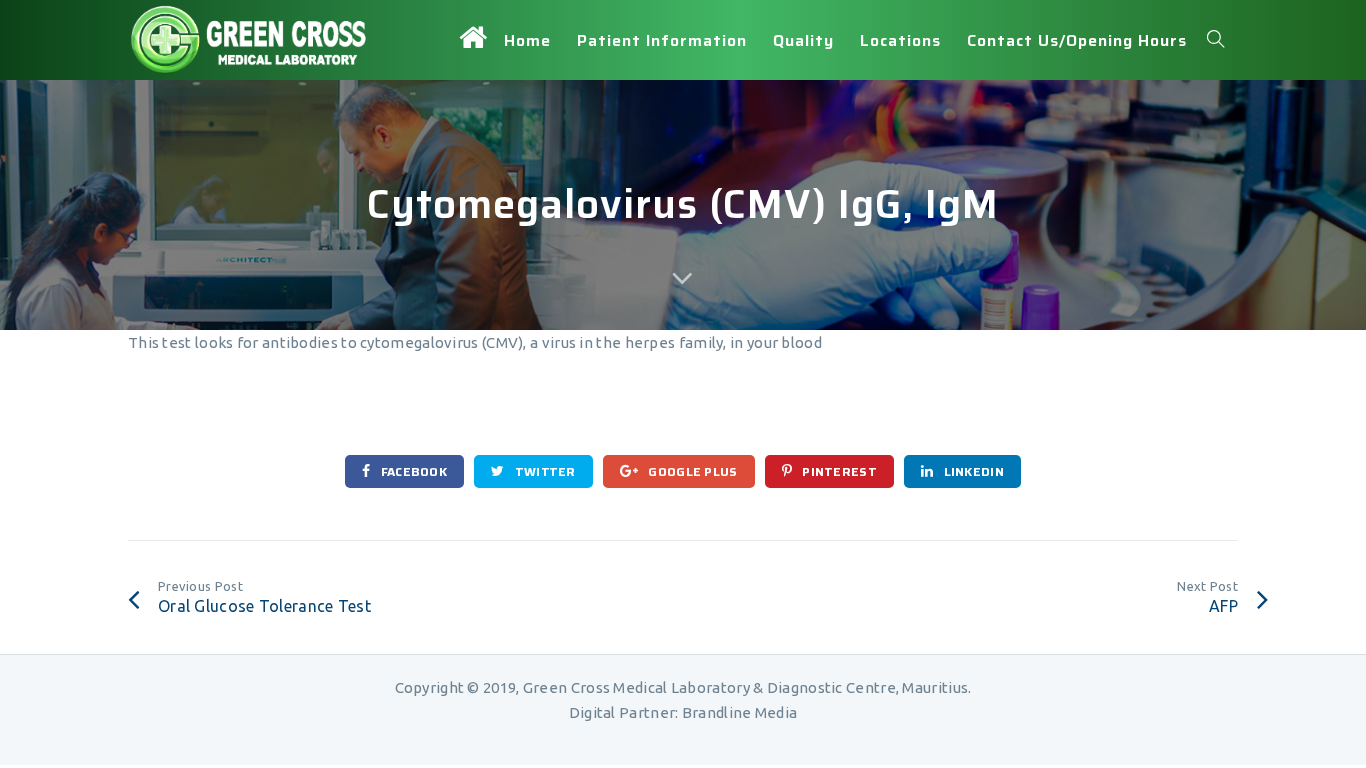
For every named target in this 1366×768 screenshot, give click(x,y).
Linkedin (972, 471)
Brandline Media (740, 712)
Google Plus (691, 471)
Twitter (543, 471)
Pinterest (838, 471)
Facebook (412, 471)
